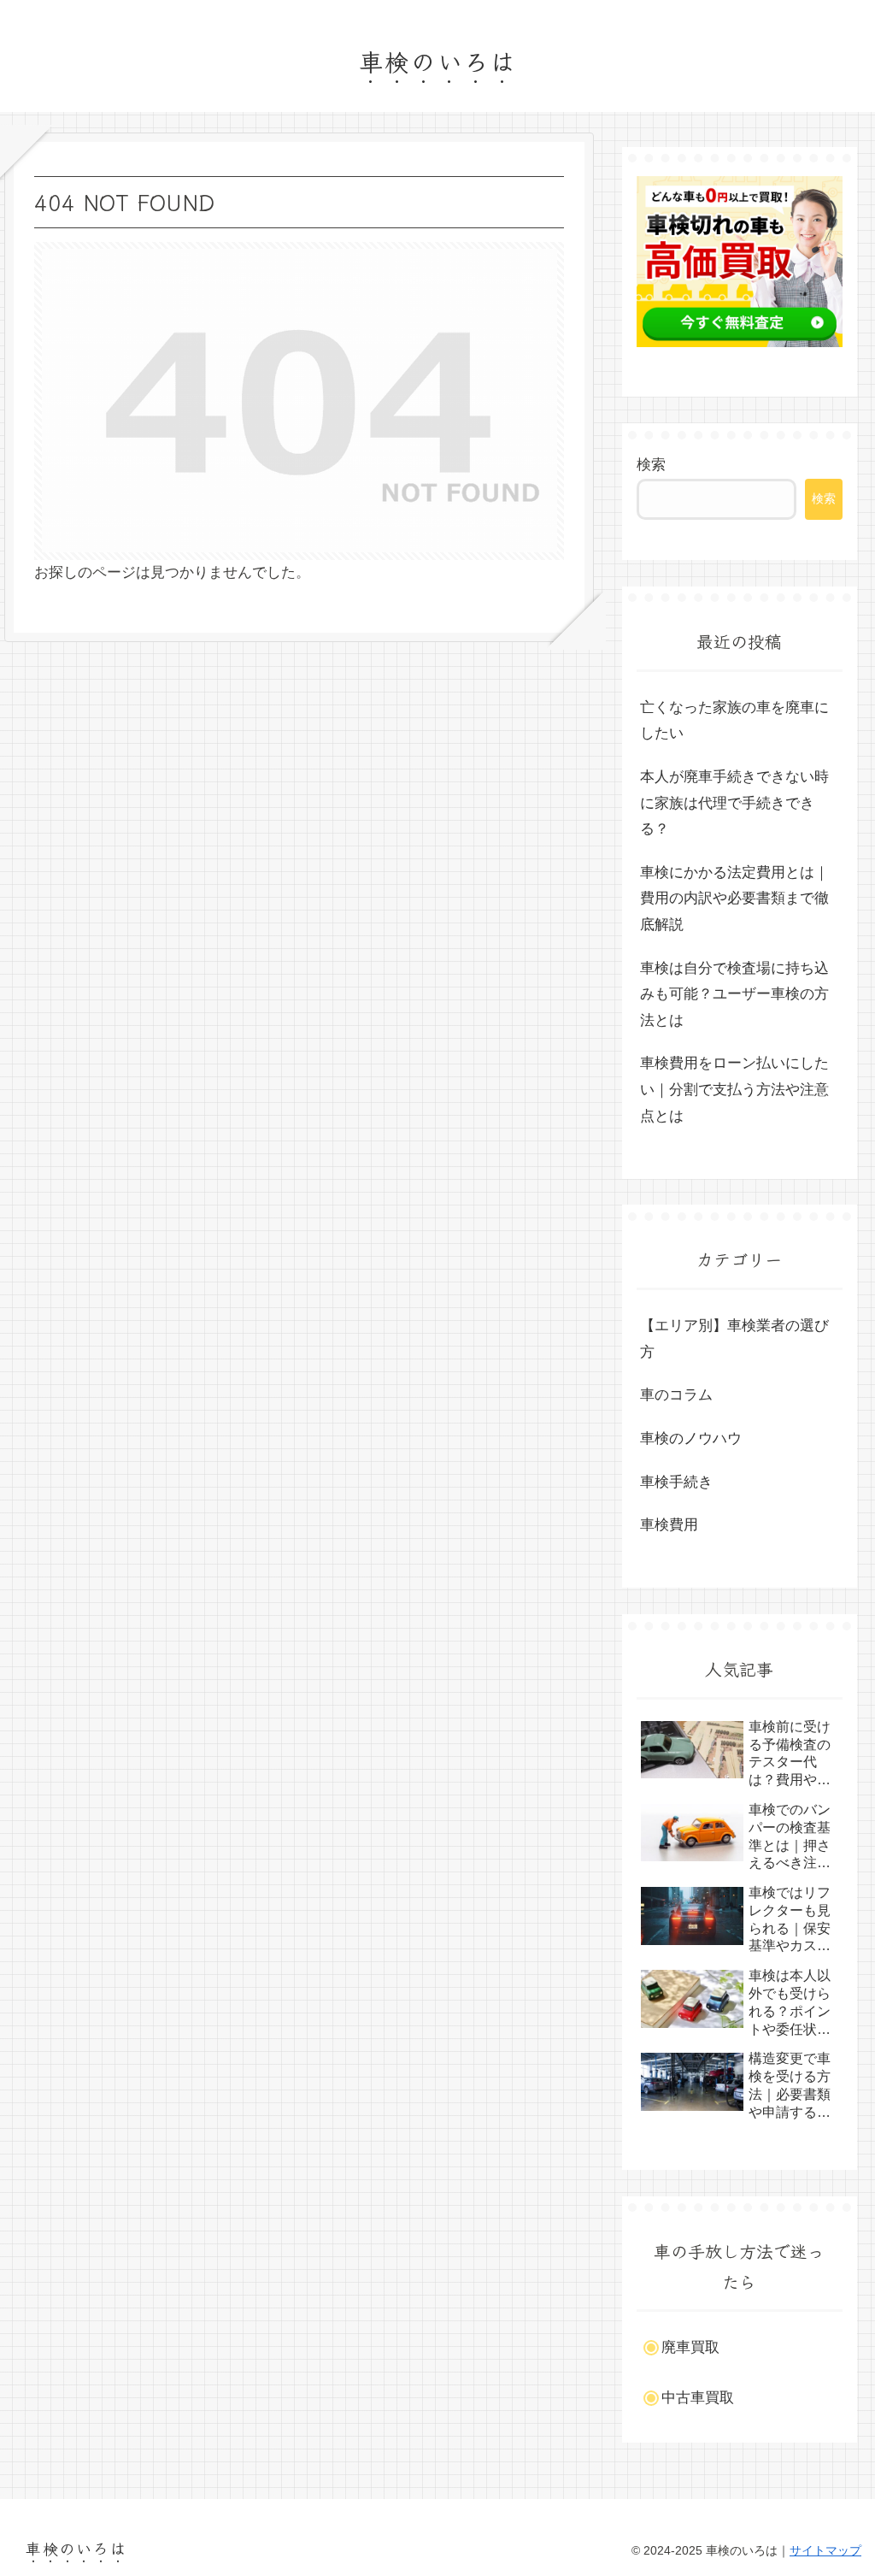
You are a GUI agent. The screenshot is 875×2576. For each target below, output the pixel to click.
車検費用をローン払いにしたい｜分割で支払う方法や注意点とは (734, 1089)
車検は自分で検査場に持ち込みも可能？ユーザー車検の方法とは (734, 994)
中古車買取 (698, 2398)
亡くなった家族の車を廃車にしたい (734, 721)
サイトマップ (825, 2550)
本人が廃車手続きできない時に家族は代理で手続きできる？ (734, 803)
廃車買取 (690, 2347)
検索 (651, 465)
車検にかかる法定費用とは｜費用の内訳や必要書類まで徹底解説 (734, 899)
